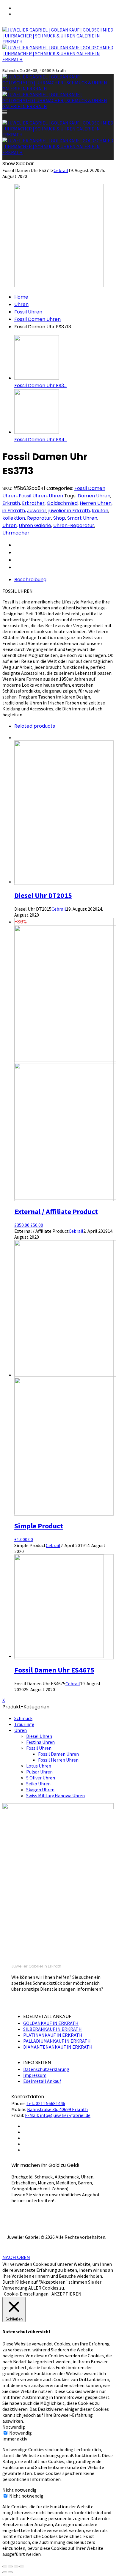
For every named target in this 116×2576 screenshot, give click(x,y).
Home (21, 297)
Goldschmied (62, 503)
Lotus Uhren (39, 1766)
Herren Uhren (96, 503)
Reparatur (39, 518)
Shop (59, 518)
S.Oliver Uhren (41, 1778)
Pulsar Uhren (39, 1772)
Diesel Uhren (39, 1736)
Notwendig (21, 2433)
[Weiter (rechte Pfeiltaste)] (10, 2572)
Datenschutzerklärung (46, 2069)
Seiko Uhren (38, 1784)
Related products (35, 726)
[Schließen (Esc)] (5, 2566)
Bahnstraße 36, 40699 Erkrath (57, 2109)
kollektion (14, 518)
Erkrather (33, 503)
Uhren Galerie (35, 525)
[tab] (64, 580)
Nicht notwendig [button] (19, 2490)
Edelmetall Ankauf (42, 2081)
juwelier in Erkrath (69, 511)
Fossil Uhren (28, 312)
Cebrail (61, 170)
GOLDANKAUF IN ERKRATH (51, 2023)
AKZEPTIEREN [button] (66, 2294)
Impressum (35, 2075)
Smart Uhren (82, 518)
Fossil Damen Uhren (37, 319)
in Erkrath (14, 511)
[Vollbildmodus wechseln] (16, 2566)
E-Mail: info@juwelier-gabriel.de (58, 2115)
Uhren (21, 304)
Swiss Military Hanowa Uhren (55, 1795)
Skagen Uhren (40, 1790)
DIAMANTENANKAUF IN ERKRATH (58, 2047)
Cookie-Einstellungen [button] (26, 2294)
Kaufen (100, 511)
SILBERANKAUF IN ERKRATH (52, 2029)
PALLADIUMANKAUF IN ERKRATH (57, 2041)
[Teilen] (10, 2566)
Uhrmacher (16, 533)
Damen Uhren (94, 496)
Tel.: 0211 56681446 (46, 2103)
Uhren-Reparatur (74, 525)
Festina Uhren (40, 1742)
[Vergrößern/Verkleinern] (22, 2566)
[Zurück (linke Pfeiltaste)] (5, 2572)
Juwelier (37, 511)
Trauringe (24, 1724)
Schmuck (23, 1718)
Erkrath (11, 503)
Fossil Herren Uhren (58, 1760)
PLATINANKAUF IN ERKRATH (53, 2035)
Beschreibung (30, 580)
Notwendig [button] (14, 2427)
